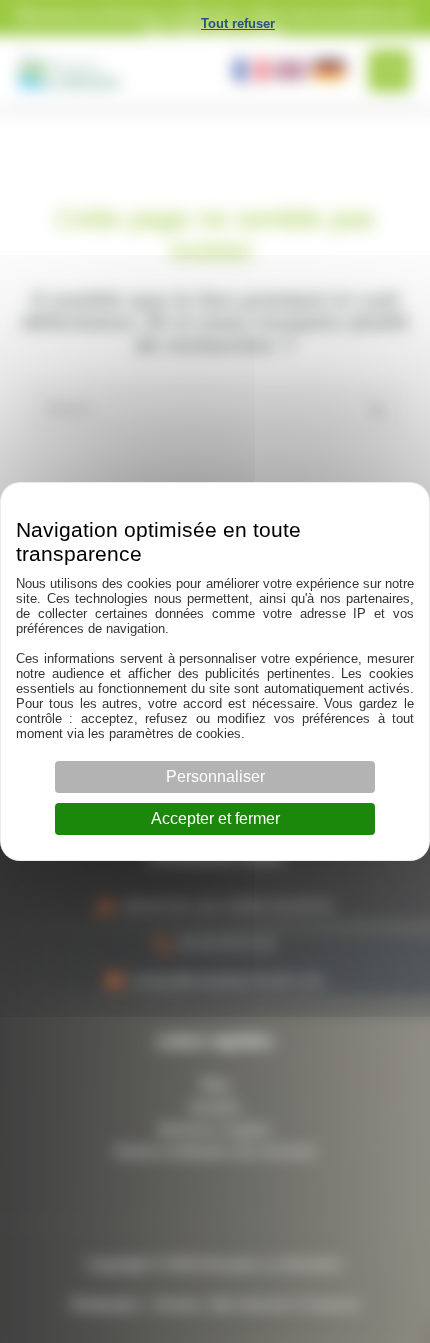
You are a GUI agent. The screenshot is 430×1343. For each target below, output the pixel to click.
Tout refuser (238, 23)
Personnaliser (215, 776)
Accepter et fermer (215, 818)
